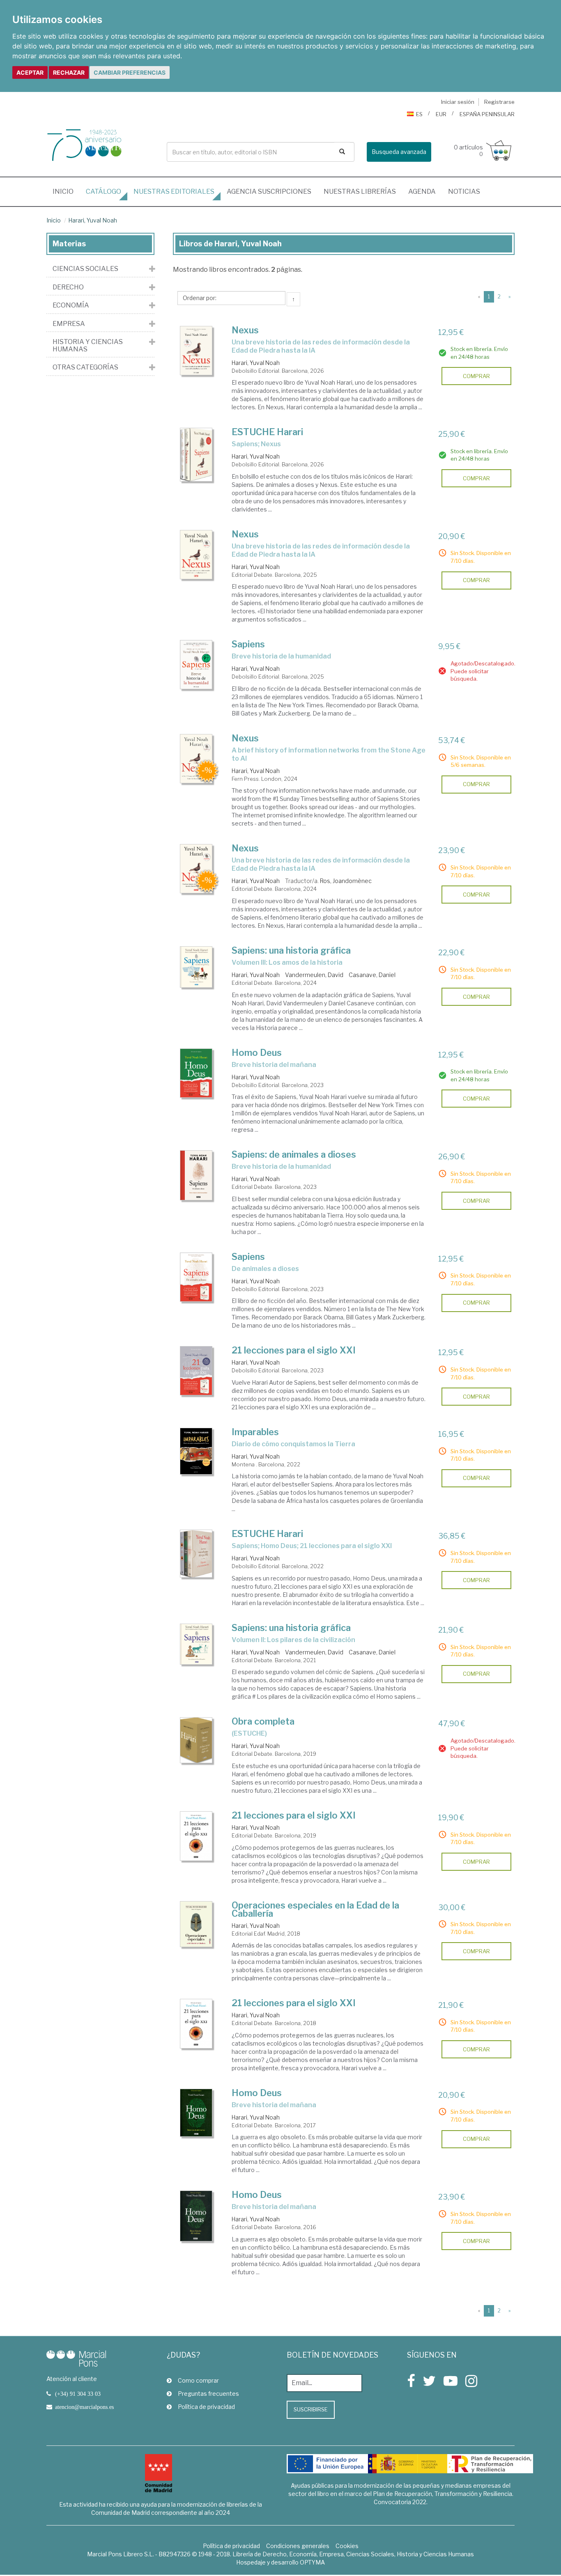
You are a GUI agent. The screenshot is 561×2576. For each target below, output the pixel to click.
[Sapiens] (196, 665)
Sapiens (248, 644)
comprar (476, 376)
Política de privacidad (206, 2407)
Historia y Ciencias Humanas (88, 345)
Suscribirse (311, 2409)
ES (419, 114)
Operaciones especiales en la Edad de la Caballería (315, 1909)
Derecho (68, 287)
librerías (360, 192)
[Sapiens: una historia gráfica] (196, 967)
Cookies (347, 2546)
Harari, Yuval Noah (93, 220)
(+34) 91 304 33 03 (78, 2394)
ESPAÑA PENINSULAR (487, 114)
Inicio (66, 191)
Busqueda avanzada (399, 152)
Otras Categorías (85, 367)
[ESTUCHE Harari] (196, 455)
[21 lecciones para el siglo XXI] (196, 1371)
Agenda (422, 192)
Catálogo (103, 192)
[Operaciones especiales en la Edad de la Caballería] (196, 1924)
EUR (441, 114)
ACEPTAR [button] (30, 72)
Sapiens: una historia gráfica (291, 950)
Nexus (245, 330)
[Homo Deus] (196, 1073)
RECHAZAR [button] (69, 72)
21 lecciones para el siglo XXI (294, 1350)
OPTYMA (312, 2562)
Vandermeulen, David (314, 975)
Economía (71, 305)
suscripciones (269, 192)
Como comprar (198, 2380)
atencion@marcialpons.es (84, 2407)
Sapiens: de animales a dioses (294, 1154)
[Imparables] (196, 1451)
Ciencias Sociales (85, 269)
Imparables (255, 1432)
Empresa (69, 324)
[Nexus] (196, 351)
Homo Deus (257, 1053)
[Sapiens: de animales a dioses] (196, 1175)
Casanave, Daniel (372, 975)
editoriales (174, 192)
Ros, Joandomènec (346, 881)
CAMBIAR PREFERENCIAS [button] (130, 72)
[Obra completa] (196, 1740)
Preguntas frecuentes (208, 2394)
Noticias (464, 192)
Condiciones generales (298, 2546)
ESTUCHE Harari (267, 432)
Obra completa (263, 1721)
